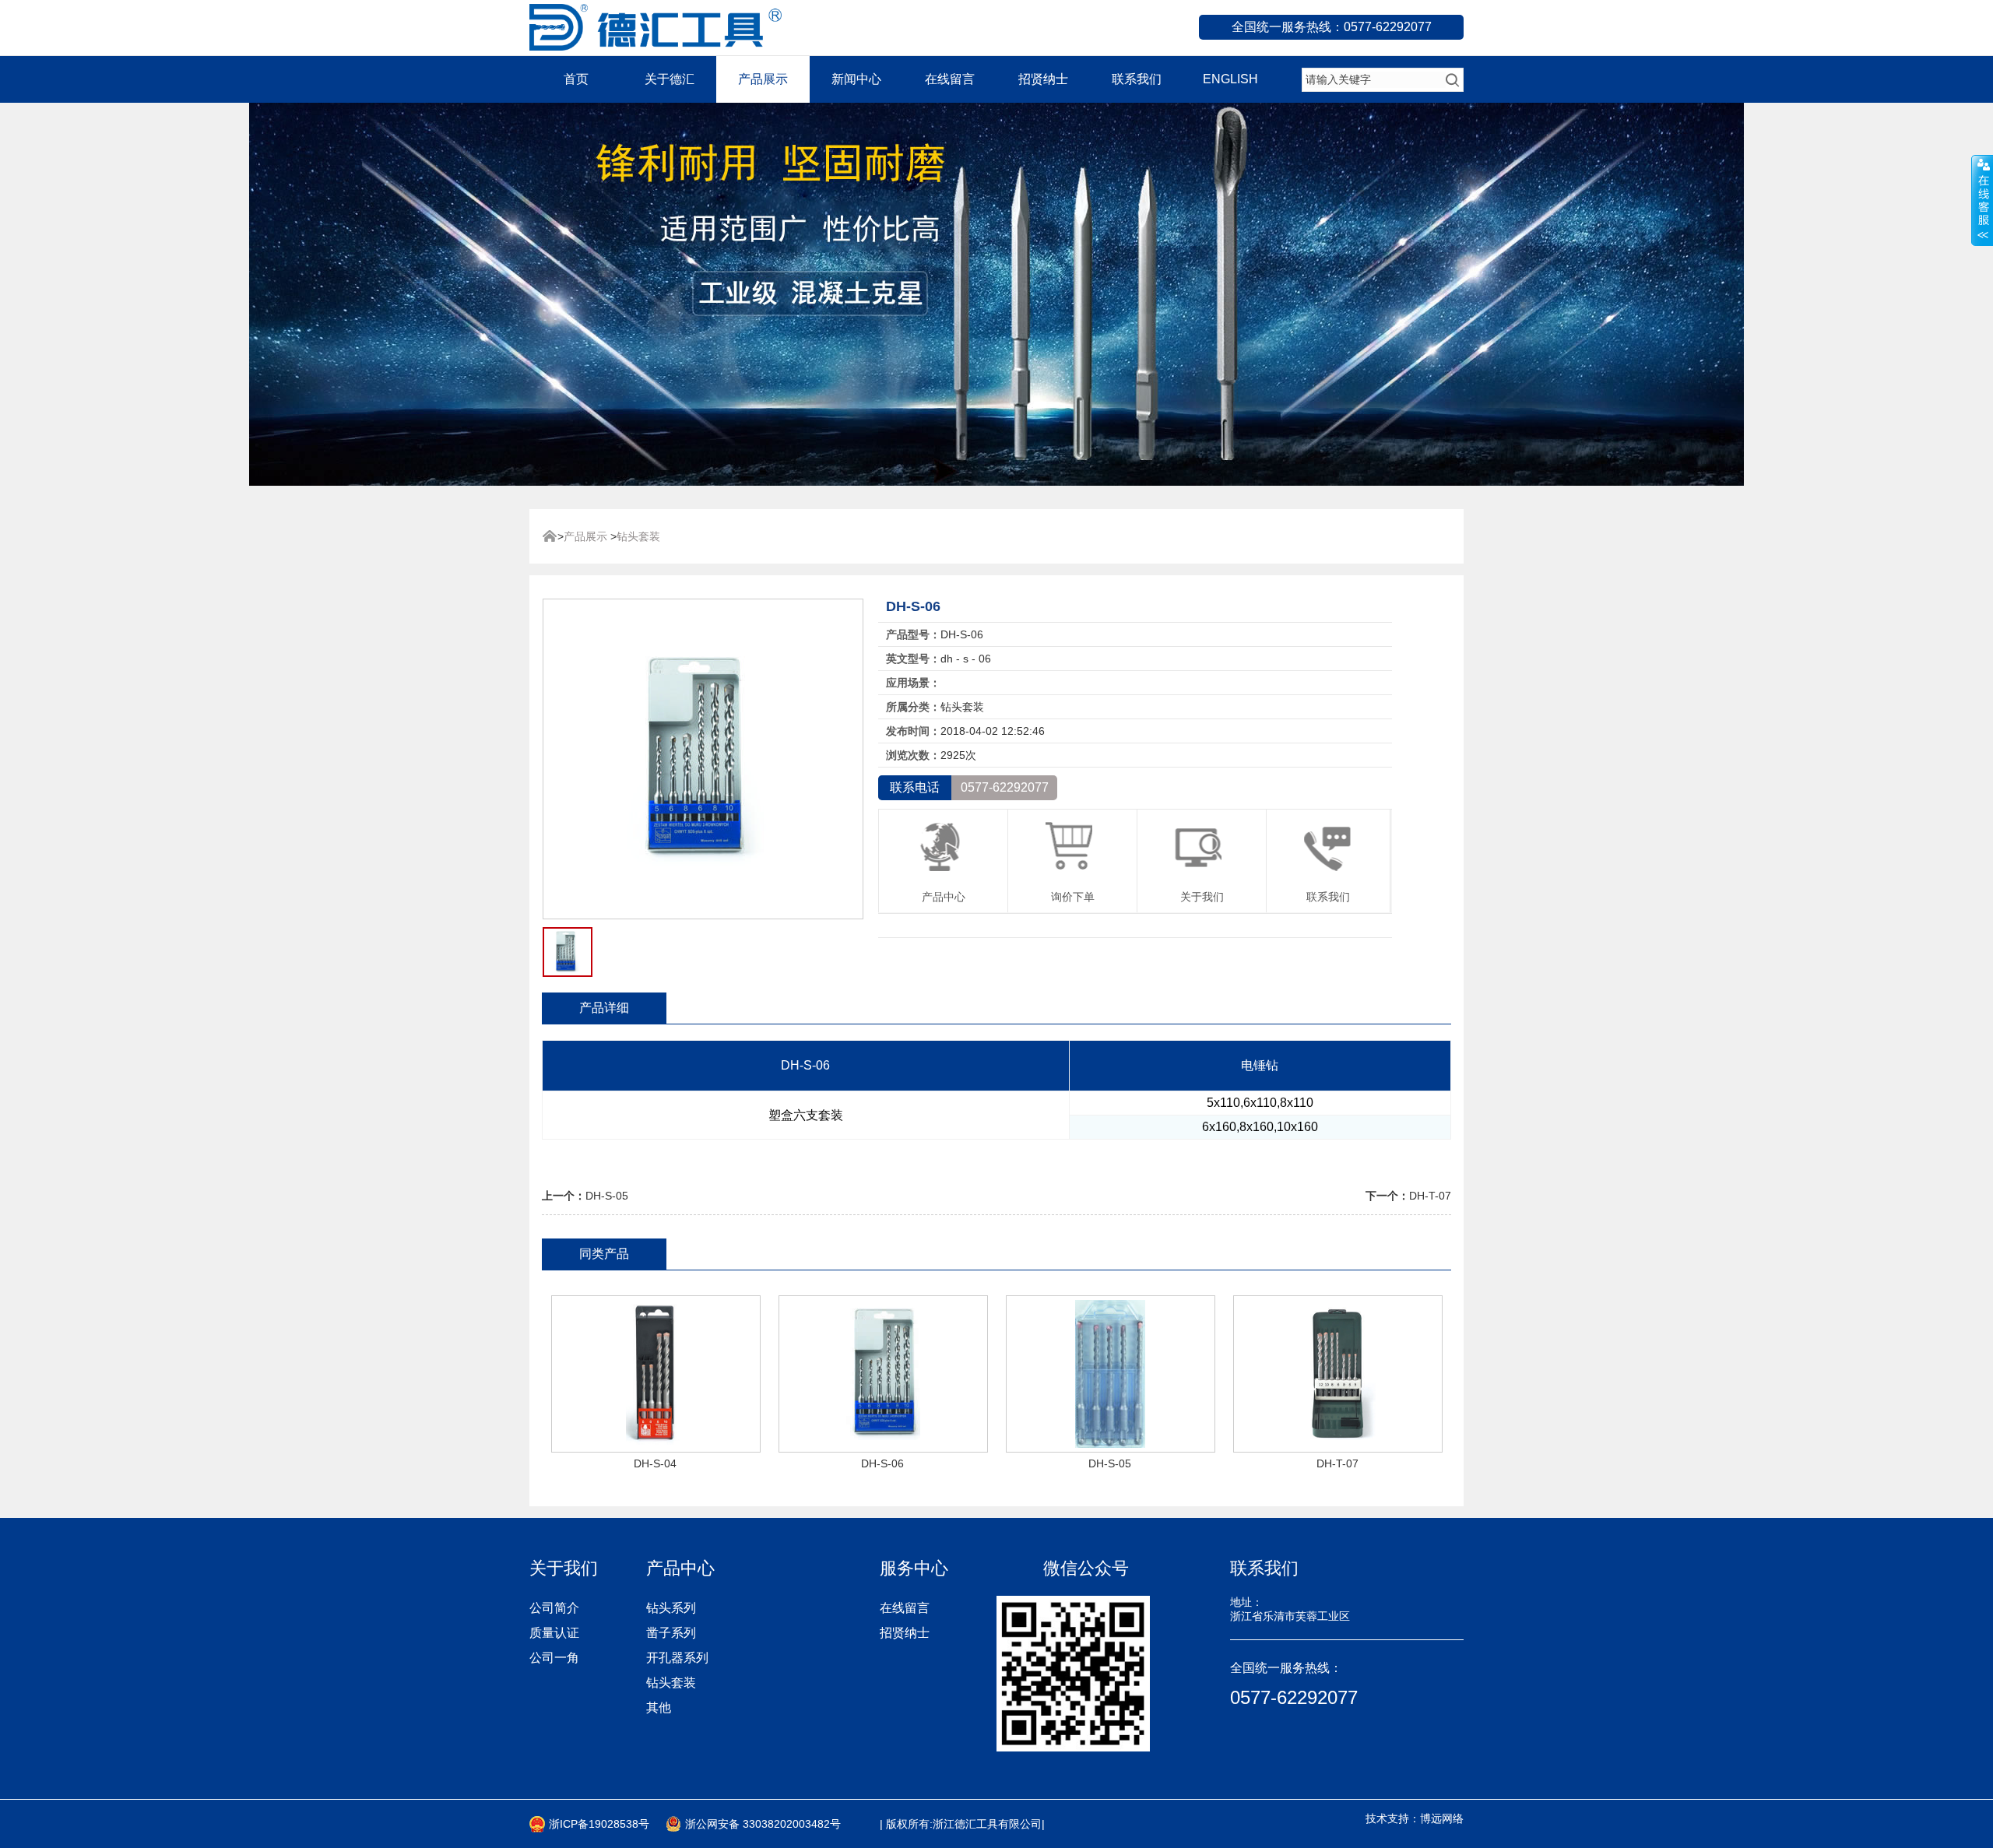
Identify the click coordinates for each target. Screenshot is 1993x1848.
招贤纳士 (1043, 79)
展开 (1982, 200)
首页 (576, 79)
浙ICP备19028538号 (599, 1824)
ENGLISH (1230, 79)
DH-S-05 (607, 1196)
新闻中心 (856, 79)
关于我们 (1202, 897)
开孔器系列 (677, 1658)
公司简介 (554, 1608)
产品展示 (763, 79)
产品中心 (944, 897)
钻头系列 (671, 1608)
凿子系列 (671, 1633)
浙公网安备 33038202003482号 (763, 1824)
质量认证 (554, 1633)
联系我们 (1137, 79)
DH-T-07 (1430, 1196)
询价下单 (1073, 897)
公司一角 (554, 1658)
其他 (659, 1707)
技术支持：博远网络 (1415, 1818)
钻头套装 (638, 536)
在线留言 (950, 79)
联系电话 (915, 787)
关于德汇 (670, 79)
